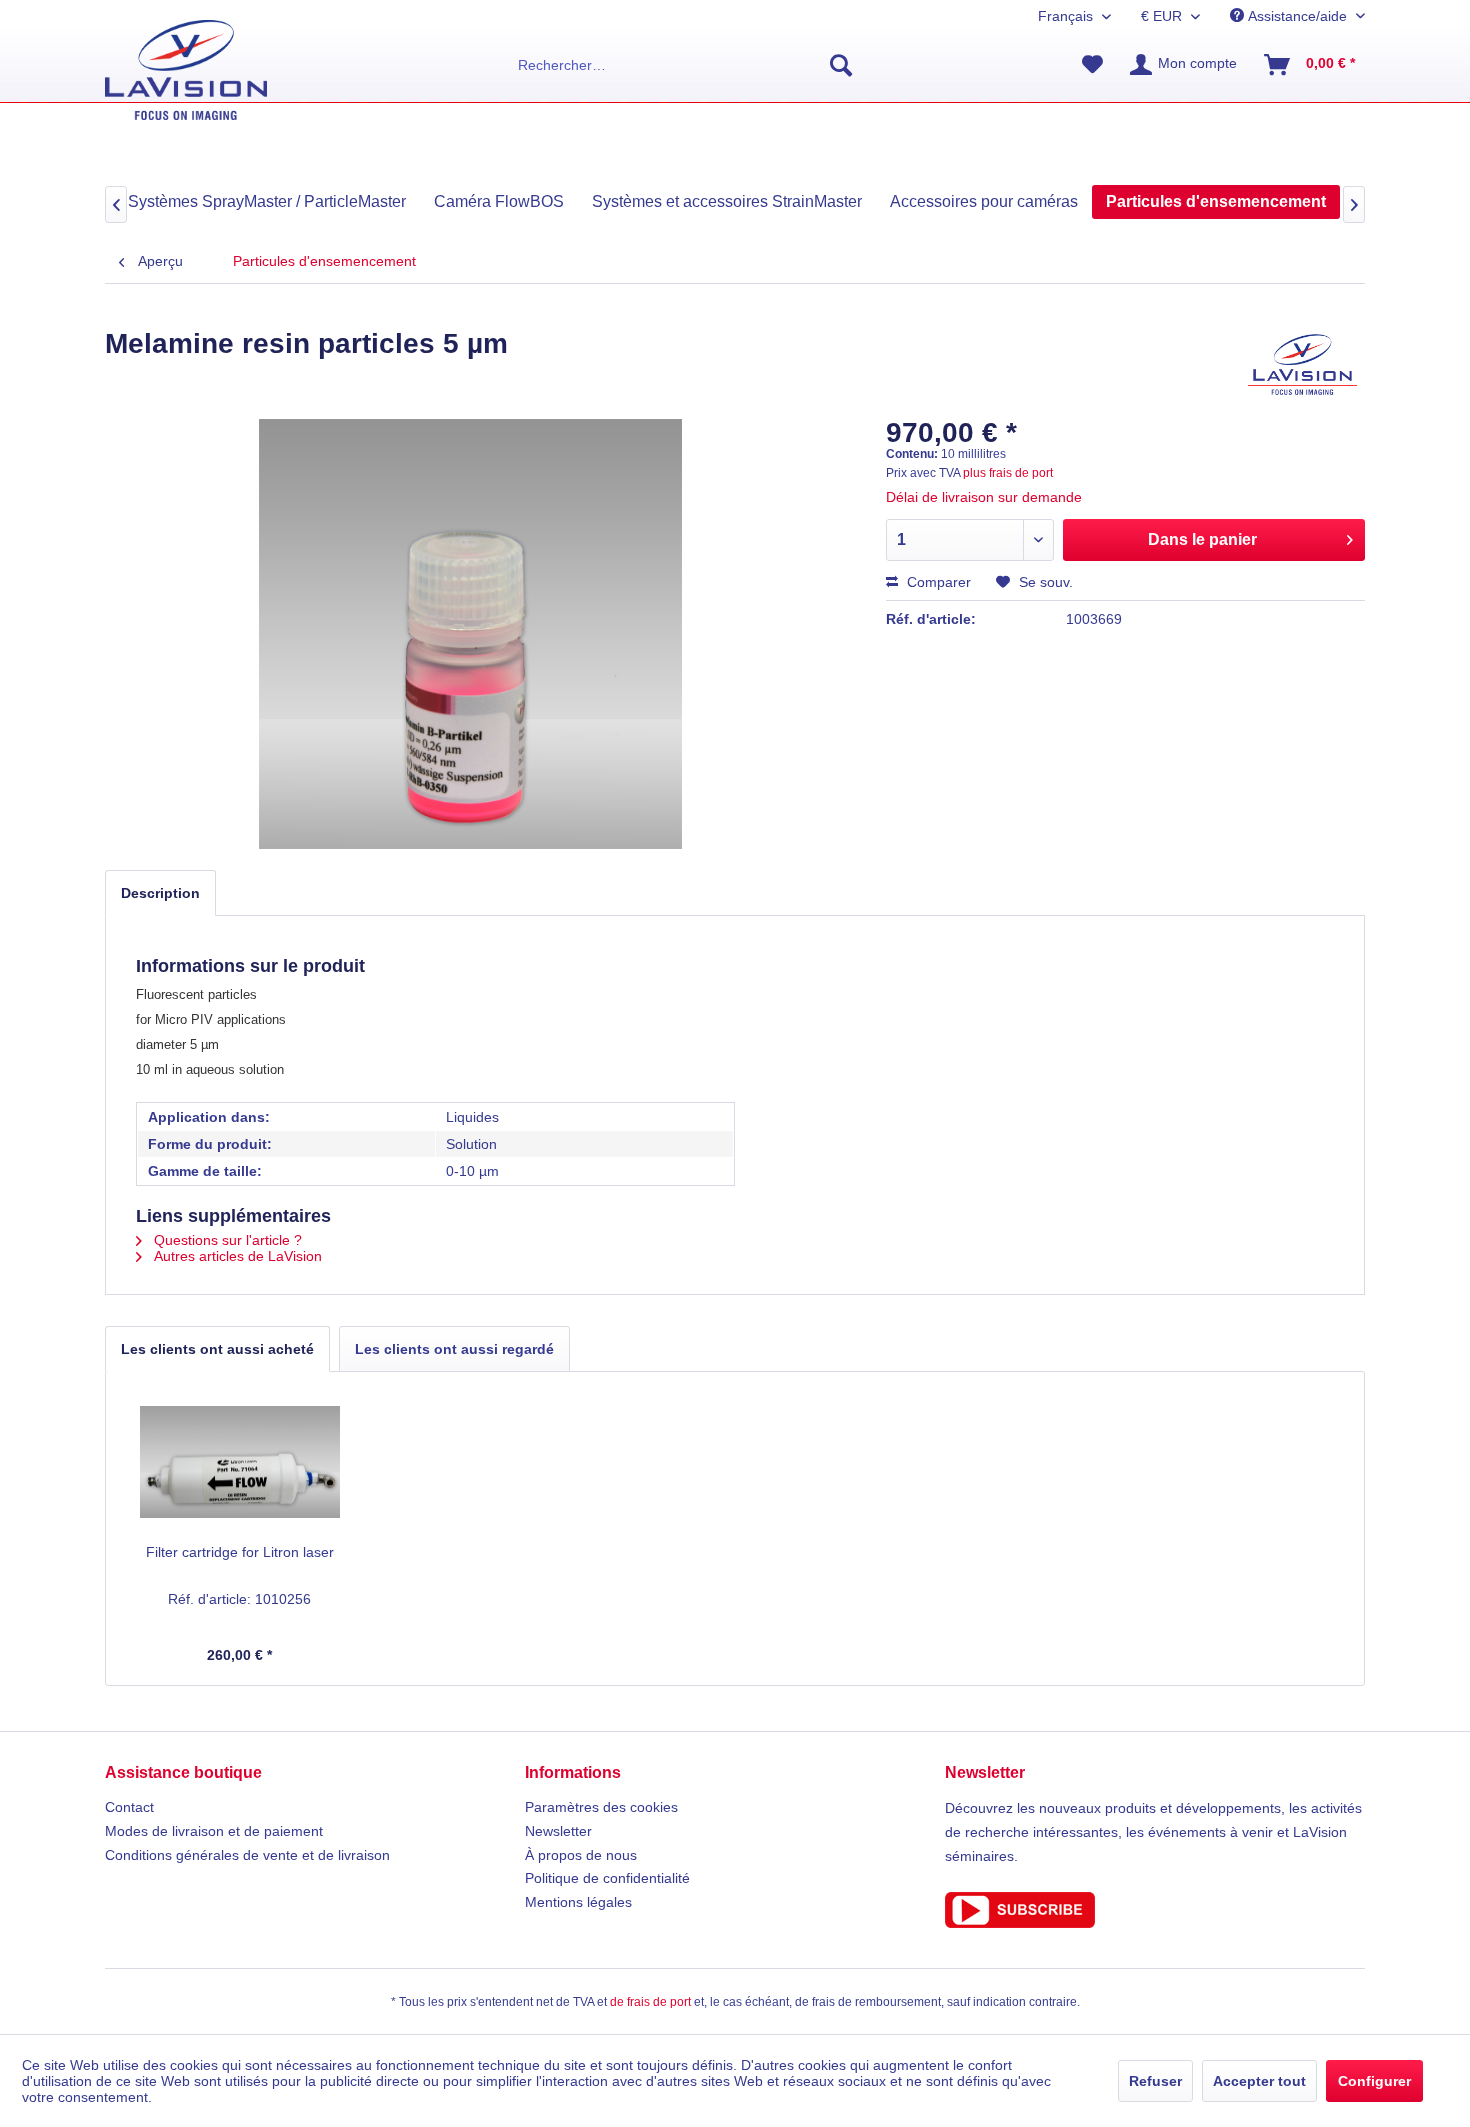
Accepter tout (1259, 2081)
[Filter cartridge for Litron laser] (240, 1462)
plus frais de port (1008, 473)
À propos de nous (581, 1855)
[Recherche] (841, 65)
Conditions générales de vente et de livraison (247, 1855)
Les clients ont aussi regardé (454, 1349)
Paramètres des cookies (601, 1807)
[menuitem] (685, 65)
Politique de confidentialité (607, 1878)
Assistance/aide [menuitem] (1297, 16)
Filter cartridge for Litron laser (240, 1552)
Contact (129, 1807)
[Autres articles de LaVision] (1302, 364)
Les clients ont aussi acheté (217, 1349)
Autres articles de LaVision (236, 1256)
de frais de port (650, 2002)
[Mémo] (1092, 65)
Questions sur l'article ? (226, 1240)
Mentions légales (578, 1902)
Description (160, 893)
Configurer (1374, 2081)
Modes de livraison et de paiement (214, 1831)
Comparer (937, 582)
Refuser (1155, 2081)
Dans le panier (1202, 539)
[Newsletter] (1155, 1910)
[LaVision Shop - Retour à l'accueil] (186, 70)
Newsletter (558, 1831)
